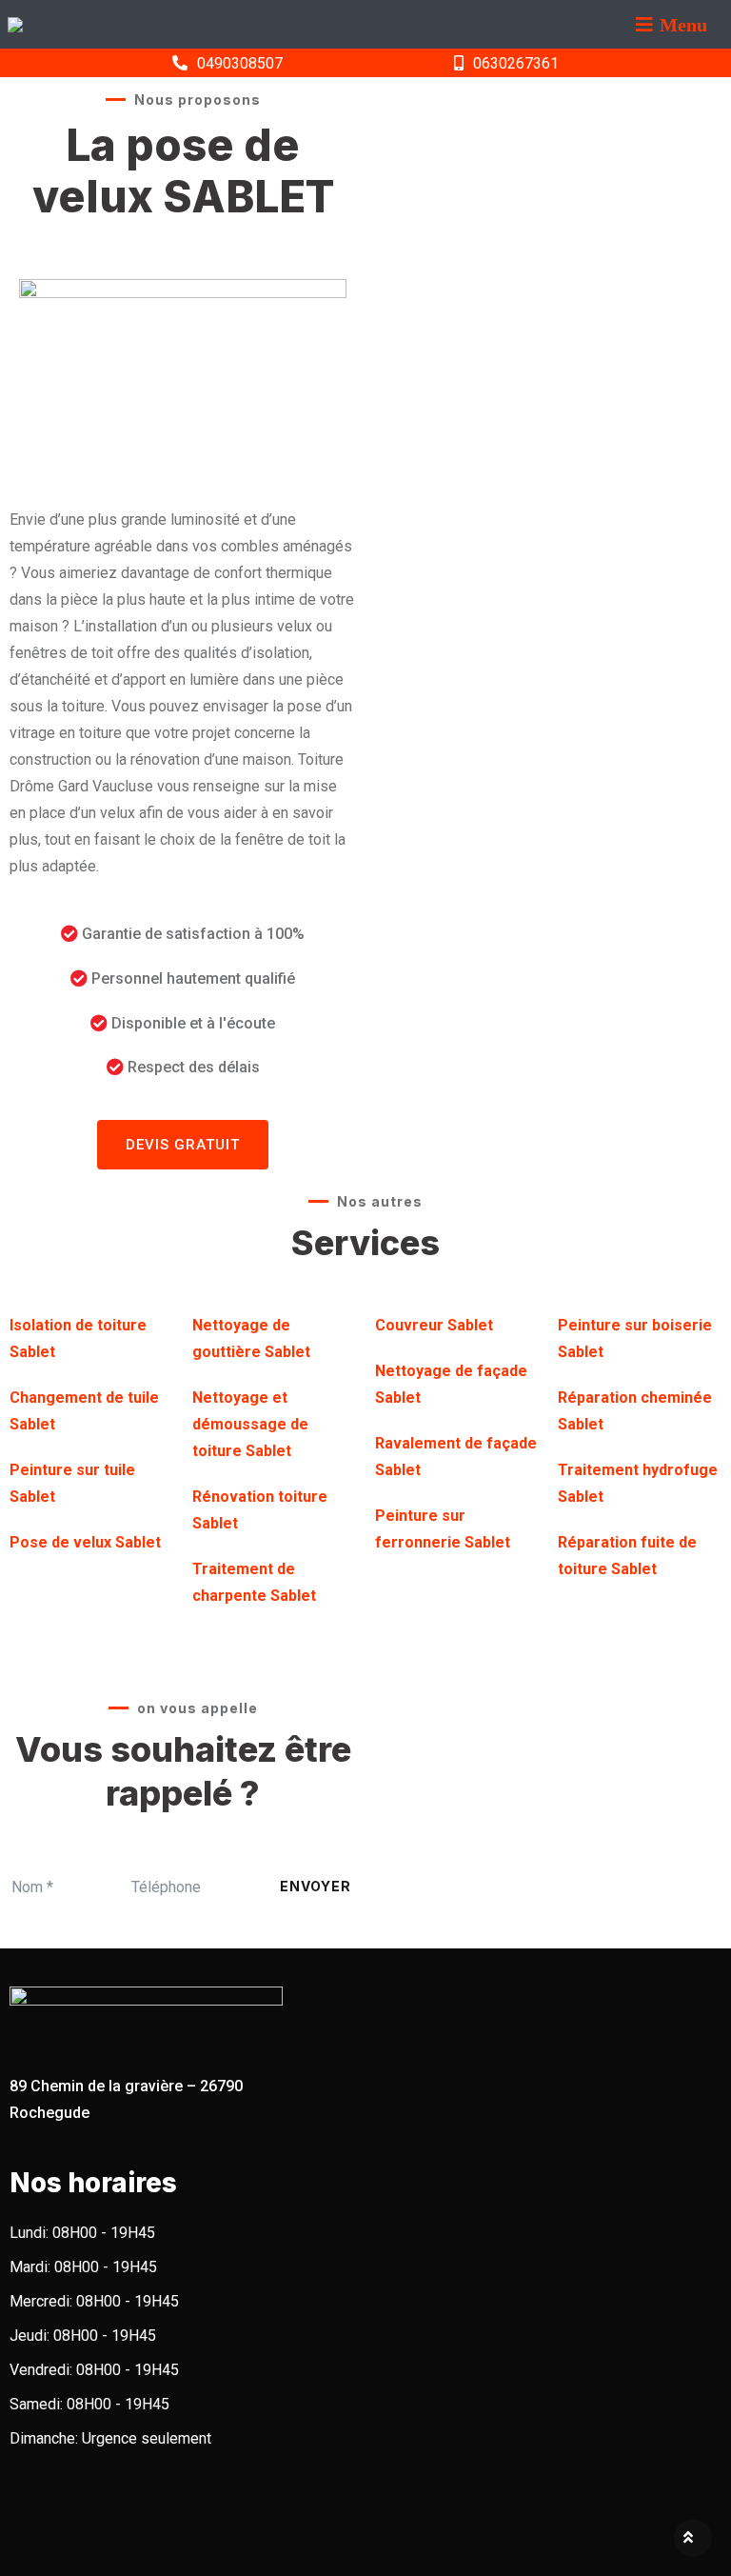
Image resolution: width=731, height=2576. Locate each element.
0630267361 (516, 63)
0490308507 (240, 63)
